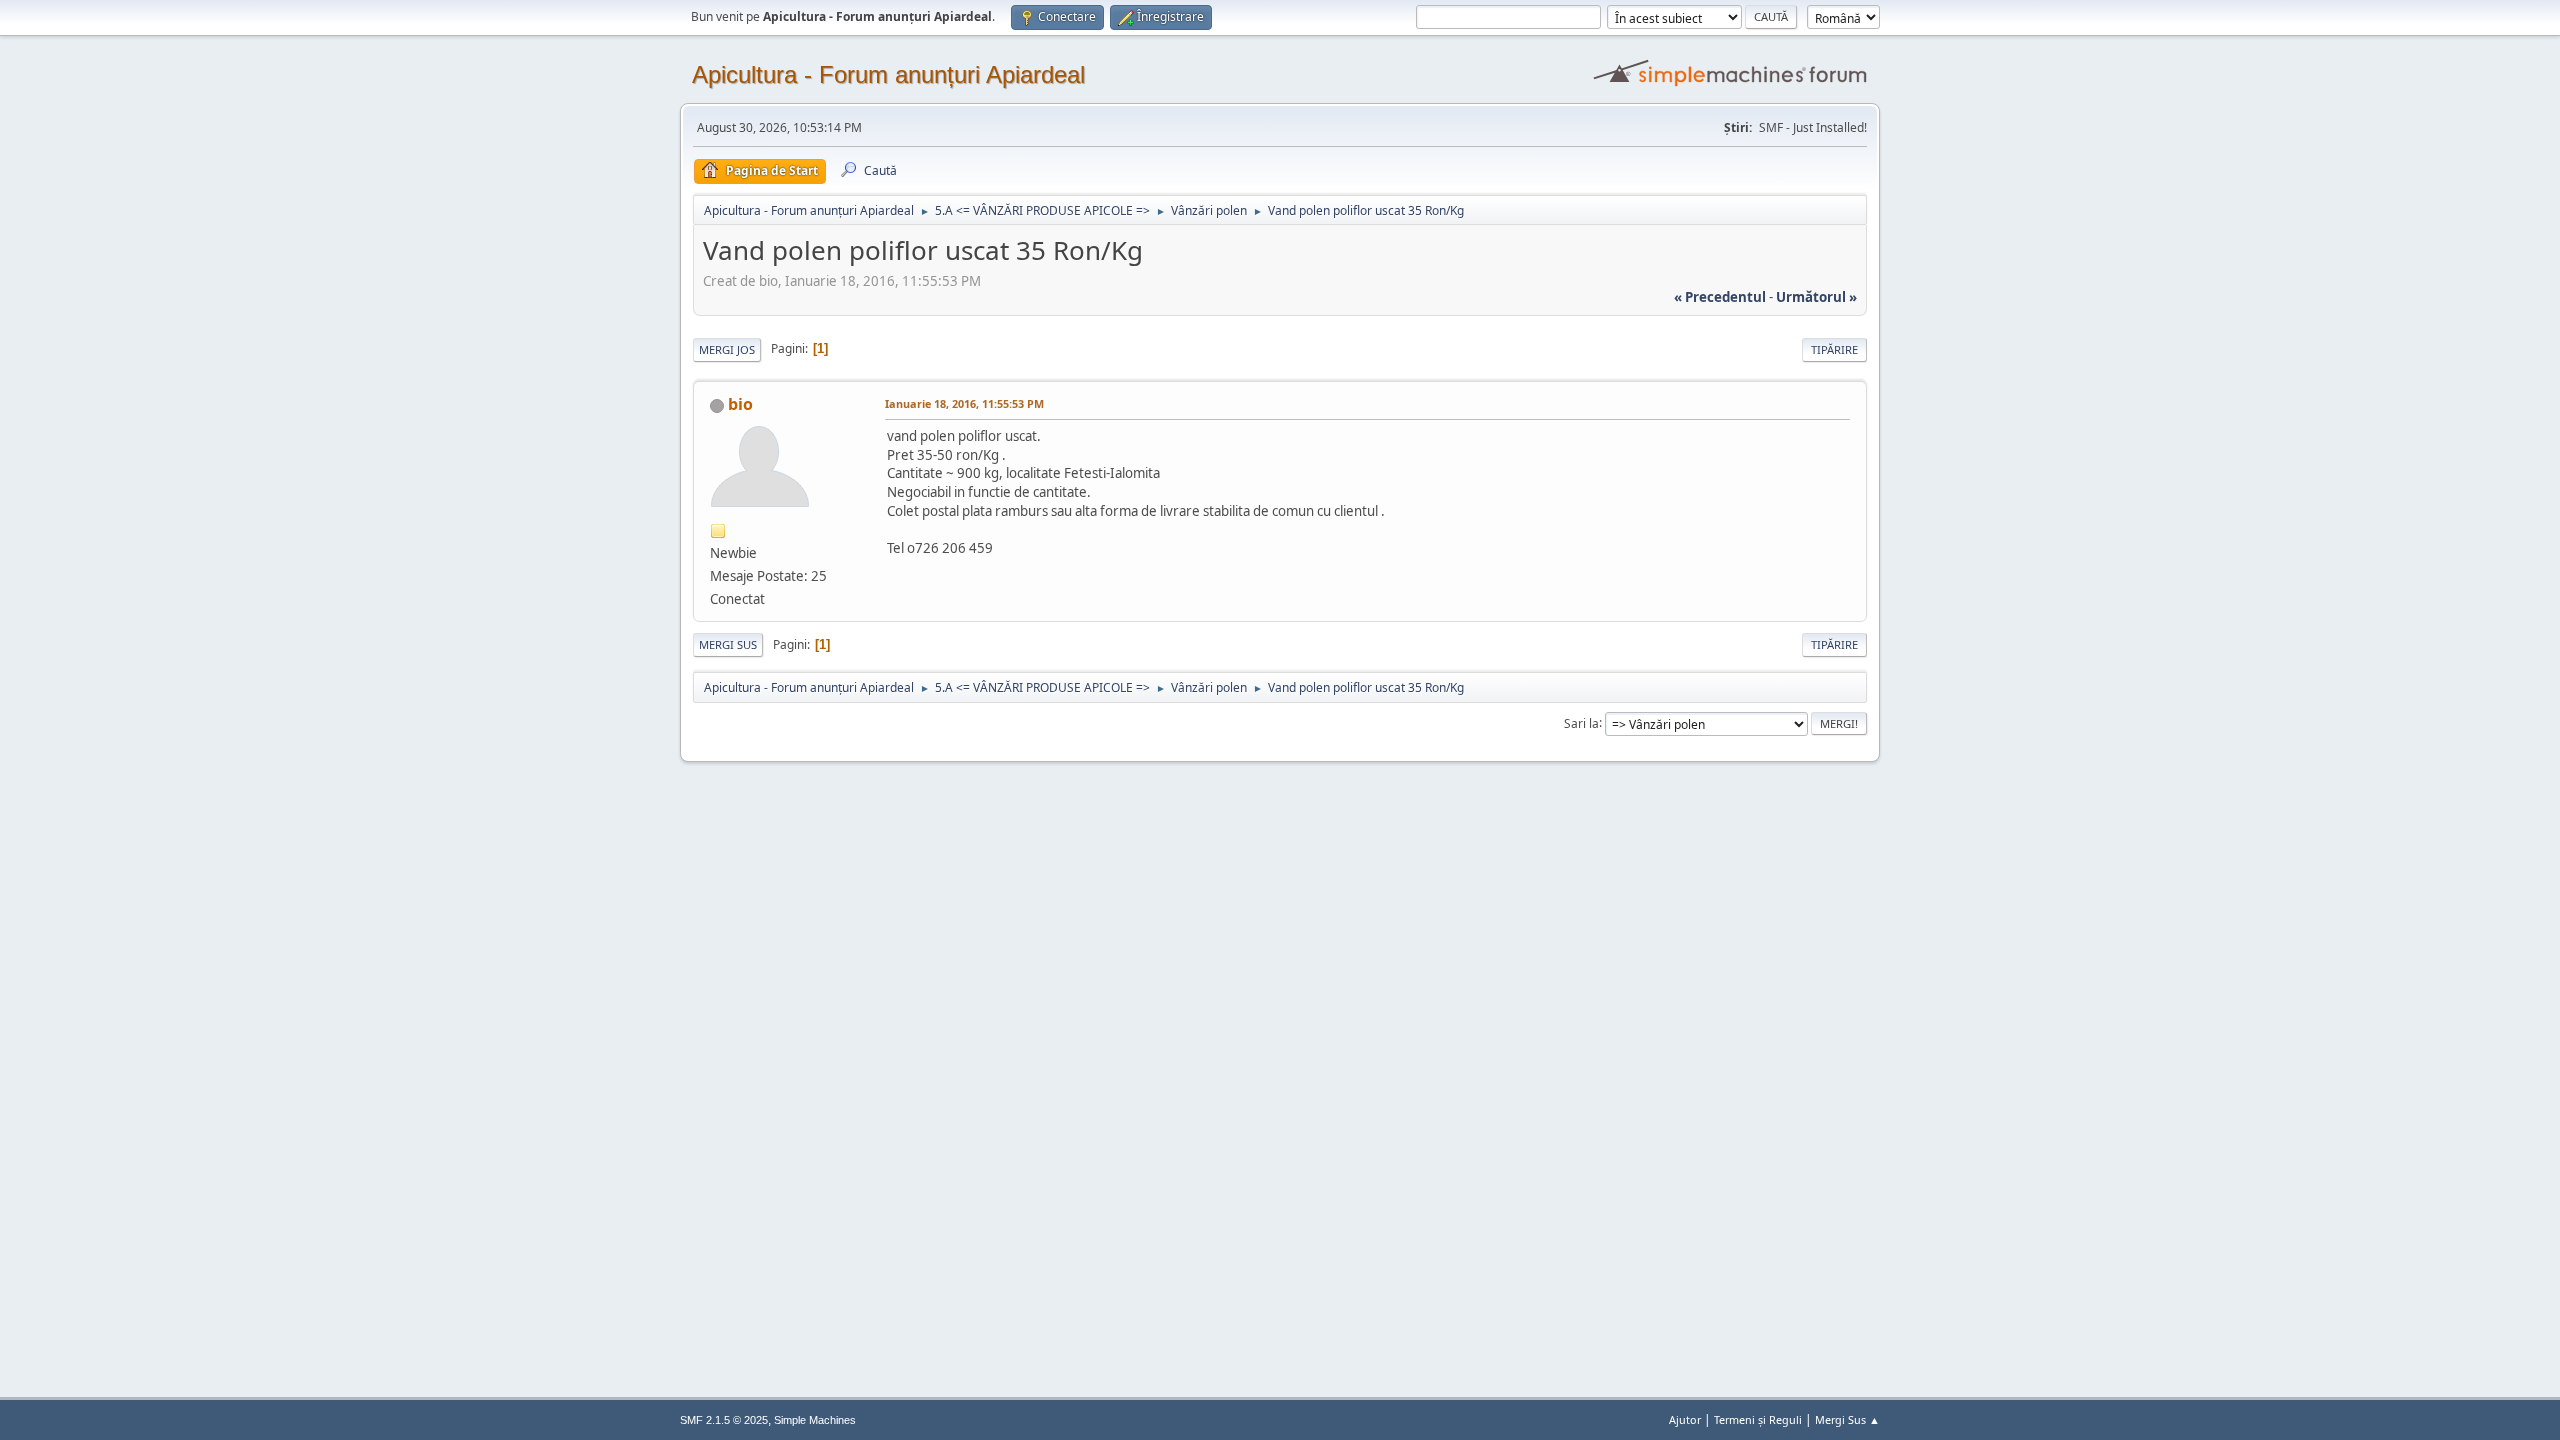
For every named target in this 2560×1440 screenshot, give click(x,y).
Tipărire (1834, 349)
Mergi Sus (728, 644)
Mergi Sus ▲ (1847, 1419)
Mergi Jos (727, 349)
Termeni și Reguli (1758, 1419)
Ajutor (1685, 1419)
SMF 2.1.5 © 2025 (724, 1420)
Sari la (1581, 722)
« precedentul (1720, 297)
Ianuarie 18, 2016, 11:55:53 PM (964, 403)
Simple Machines (815, 1420)
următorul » (1816, 297)
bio (740, 404)
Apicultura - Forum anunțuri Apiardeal (888, 74)
